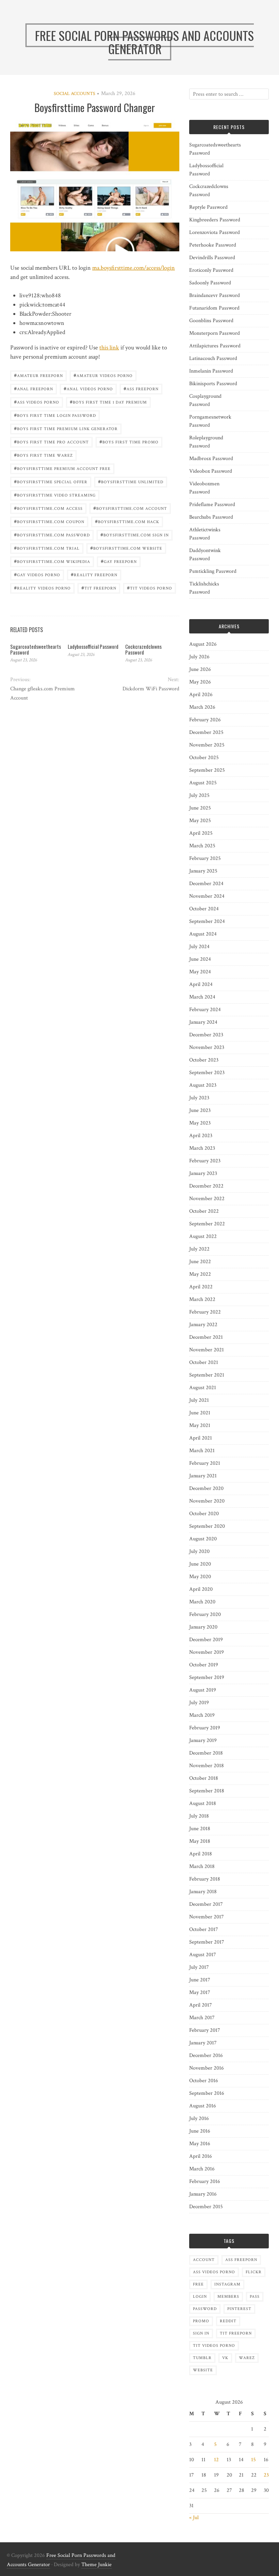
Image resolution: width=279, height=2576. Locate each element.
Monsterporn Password (215, 333)
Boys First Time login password (55, 415)
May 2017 (200, 1992)
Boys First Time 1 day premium (108, 402)
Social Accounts (75, 94)
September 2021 (207, 1375)
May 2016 (200, 2144)
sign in (201, 2333)
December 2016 (206, 2055)
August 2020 (203, 1539)
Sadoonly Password (210, 283)
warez (247, 2358)
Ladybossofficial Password (93, 646)
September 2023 (207, 1073)
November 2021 (207, 1350)
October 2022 (204, 1211)
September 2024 (207, 921)
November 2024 (207, 896)
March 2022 (202, 1299)
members (228, 2297)
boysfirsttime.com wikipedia (52, 561)
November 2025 (207, 745)
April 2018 (201, 1854)
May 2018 (200, 1841)
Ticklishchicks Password (204, 588)
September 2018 (207, 1791)
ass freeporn (141, 388)
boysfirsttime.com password (52, 535)
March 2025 (202, 846)
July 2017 (199, 1967)
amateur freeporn (38, 375)
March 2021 (202, 1451)
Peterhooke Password (213, 245)
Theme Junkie (96, 2565)
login (200, 2297)
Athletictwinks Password (205, 534)
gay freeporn (119, 561)
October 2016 (204, 2081)
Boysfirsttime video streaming (55, 495)
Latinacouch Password (213, 358)
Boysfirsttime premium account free (62, 468)
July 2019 (199, 1703)
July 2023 (199, 1098)
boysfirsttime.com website (126, 548)
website (203, 2370)
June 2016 (200, 2131)
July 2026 (199, 657)
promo (201, 2321)
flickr (254, 2272)
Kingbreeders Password (215, 220)
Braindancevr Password (215, 295)
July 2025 (199, 795)
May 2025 (200, 821)
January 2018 (203, 1892)
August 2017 (203, 1955)
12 (216, 2460)
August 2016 (203, 2106)
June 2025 (200, 808)
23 (266, 2475)
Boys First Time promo (129, 442)
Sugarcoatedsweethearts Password (36, 649)
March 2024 (202, 997)
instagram (227, 2284)
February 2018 (205, 1879)
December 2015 (206, 2207)
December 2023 (206, 1035)
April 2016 (201, 2156)
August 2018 (203, 1803)
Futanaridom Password (214, 308)
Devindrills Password (212, 258)
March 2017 (202, 2018)
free (198, 2284)
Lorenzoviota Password (215, 232)
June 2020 (200, 1564)
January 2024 (203, 1022)
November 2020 (207, 1501)
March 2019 (202, 1715)
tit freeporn (99, 588)
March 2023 (202, 1148)
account (204, 2260)
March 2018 (202, 1866)
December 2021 (206, 1337)
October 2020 (204, 1514)
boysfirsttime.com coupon (49, 521)
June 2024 (200, 959)
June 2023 (200, 1110)
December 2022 (206, 1186)
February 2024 (205, 1010)
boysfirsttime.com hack (127, 521)
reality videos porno (42, 588)
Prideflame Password (212, 505)
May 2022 (200, 1274)
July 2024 (199, 947)
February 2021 (205, 1463)
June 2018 (200, 1829)
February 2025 (205, 858)
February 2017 (205, 2030)
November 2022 (207, 1199)
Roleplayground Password (206, 442)
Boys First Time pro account (51, 442)
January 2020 (203, 1627)
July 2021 (199, 1400)
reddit (228, 2321)
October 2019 (204, 1665)
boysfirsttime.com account (130, 508)
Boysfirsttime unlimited (131, 481)
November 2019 (207, 1652)
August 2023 (203, 1085)
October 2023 (204, 1060)
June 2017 (200, 1980)
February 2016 (205, 2181)
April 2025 (201, 833)
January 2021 (203, 1476)
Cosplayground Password (205, 400)
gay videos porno (37, 574)
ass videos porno (37, 402)
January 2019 (203, 1740)
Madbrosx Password (211, 459)
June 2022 (200, 1262)
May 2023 (200, 1123)
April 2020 (201, 1589)
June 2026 (200, 669)
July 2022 (199, 1249)
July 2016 (199, 2118)
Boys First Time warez (43, 455)
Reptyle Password (208, 207)
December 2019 (206, 1640)
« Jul (194, 2518)
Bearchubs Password (211, 517)
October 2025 (204, 758)
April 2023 (201, 1136)
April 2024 (201, 984)
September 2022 (207, 1224)
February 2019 (205, 1728)
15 (253, 2460)
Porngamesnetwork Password (210, 421)
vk (225, 2358)
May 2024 (200, 972)
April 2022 (201, 1287)
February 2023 (205, 1161)
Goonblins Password (211, 321)
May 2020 (200, 1577)
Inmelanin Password (211, 371)
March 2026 (202, 707)
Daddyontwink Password (205, 555)
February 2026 (205, 720)
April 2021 (201, 1438)
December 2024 (206, 884)
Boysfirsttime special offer (51, 481)
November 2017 (207, 1917)
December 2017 (206, 1904)
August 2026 (203, 644)
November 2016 (207, 2068)
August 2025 (203, 783)
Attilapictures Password (215, 346)
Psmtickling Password (213, 571)
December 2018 (206, 1753)
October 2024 (204, 909)
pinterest (239, 2309)
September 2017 (207, 1942)
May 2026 (200, 682)
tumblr (202, 2358)
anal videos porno (88, 388)
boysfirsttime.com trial (47, 548)
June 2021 (200, 1413)
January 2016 (203, 2194)
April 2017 (201, 2005)
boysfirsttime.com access (48, 508)
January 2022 (203, 1325)
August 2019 (203, 1690)
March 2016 (202, 2169)
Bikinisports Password (213, 384)
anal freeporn (34, 388)
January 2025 (203, 871)
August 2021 (203, 1388)
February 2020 (205, 1614)
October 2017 (204, 1929)
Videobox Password (211, 471)
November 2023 (207, 1047)
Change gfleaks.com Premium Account (43, 693)
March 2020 (202, 1602)
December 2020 (206, 1488)
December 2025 (206, 732)
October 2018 (204, 1778)
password (205, 2309)
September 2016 (207, 2093)
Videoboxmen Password (204, 488)
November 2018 (207, 1766)
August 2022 (203, 1236)
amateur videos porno (103, 375)
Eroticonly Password (211, 270)
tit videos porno (150, 588)
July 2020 (199, 1551)
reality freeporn (94, 574)
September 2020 (207, 1526)
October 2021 (204, 1362)
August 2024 (203, 934)
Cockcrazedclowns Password (143, 649)
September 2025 (207, 770)
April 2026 (201, 695)
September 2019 (207, 1677)
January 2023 (203, 1173)
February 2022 (205, 1312)
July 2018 (199, 1816)
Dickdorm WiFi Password (151, 689)
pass (255, 2297)
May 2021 (200, 1425)
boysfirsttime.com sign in (135, 535)
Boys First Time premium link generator (66, 428)
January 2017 (203, 2043)
